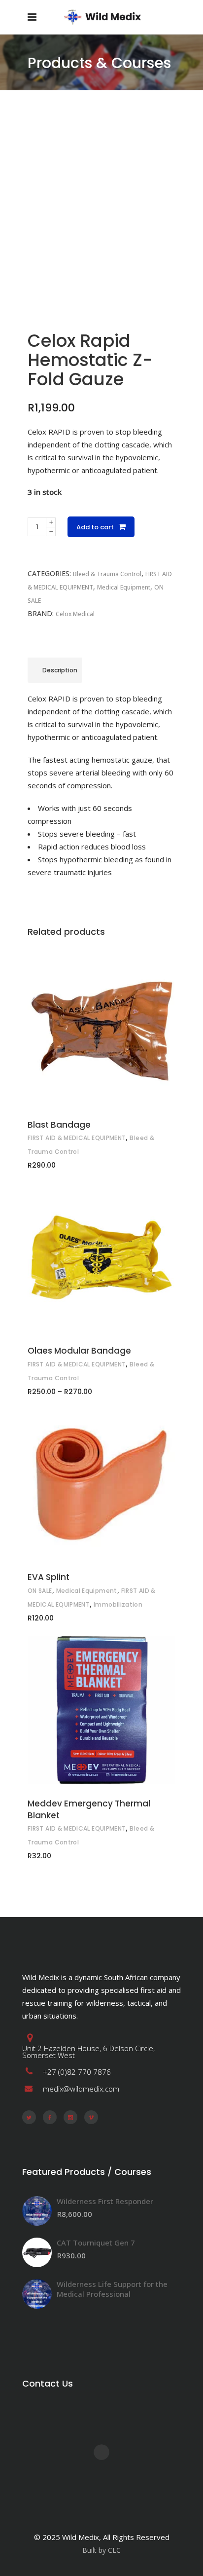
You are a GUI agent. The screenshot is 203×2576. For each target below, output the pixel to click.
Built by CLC (101, 2550)
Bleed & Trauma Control (107, 574)
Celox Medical (75, 614)
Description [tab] (60, 670)
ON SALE (40, 1591)
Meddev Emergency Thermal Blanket (89, 1809)
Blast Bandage (59, 1125)
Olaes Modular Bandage (79, 1351)
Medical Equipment (124, 587)
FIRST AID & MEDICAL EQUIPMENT (77, 1138)
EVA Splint (49, 1577)
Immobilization (118, 1604)
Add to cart (95, 527)
